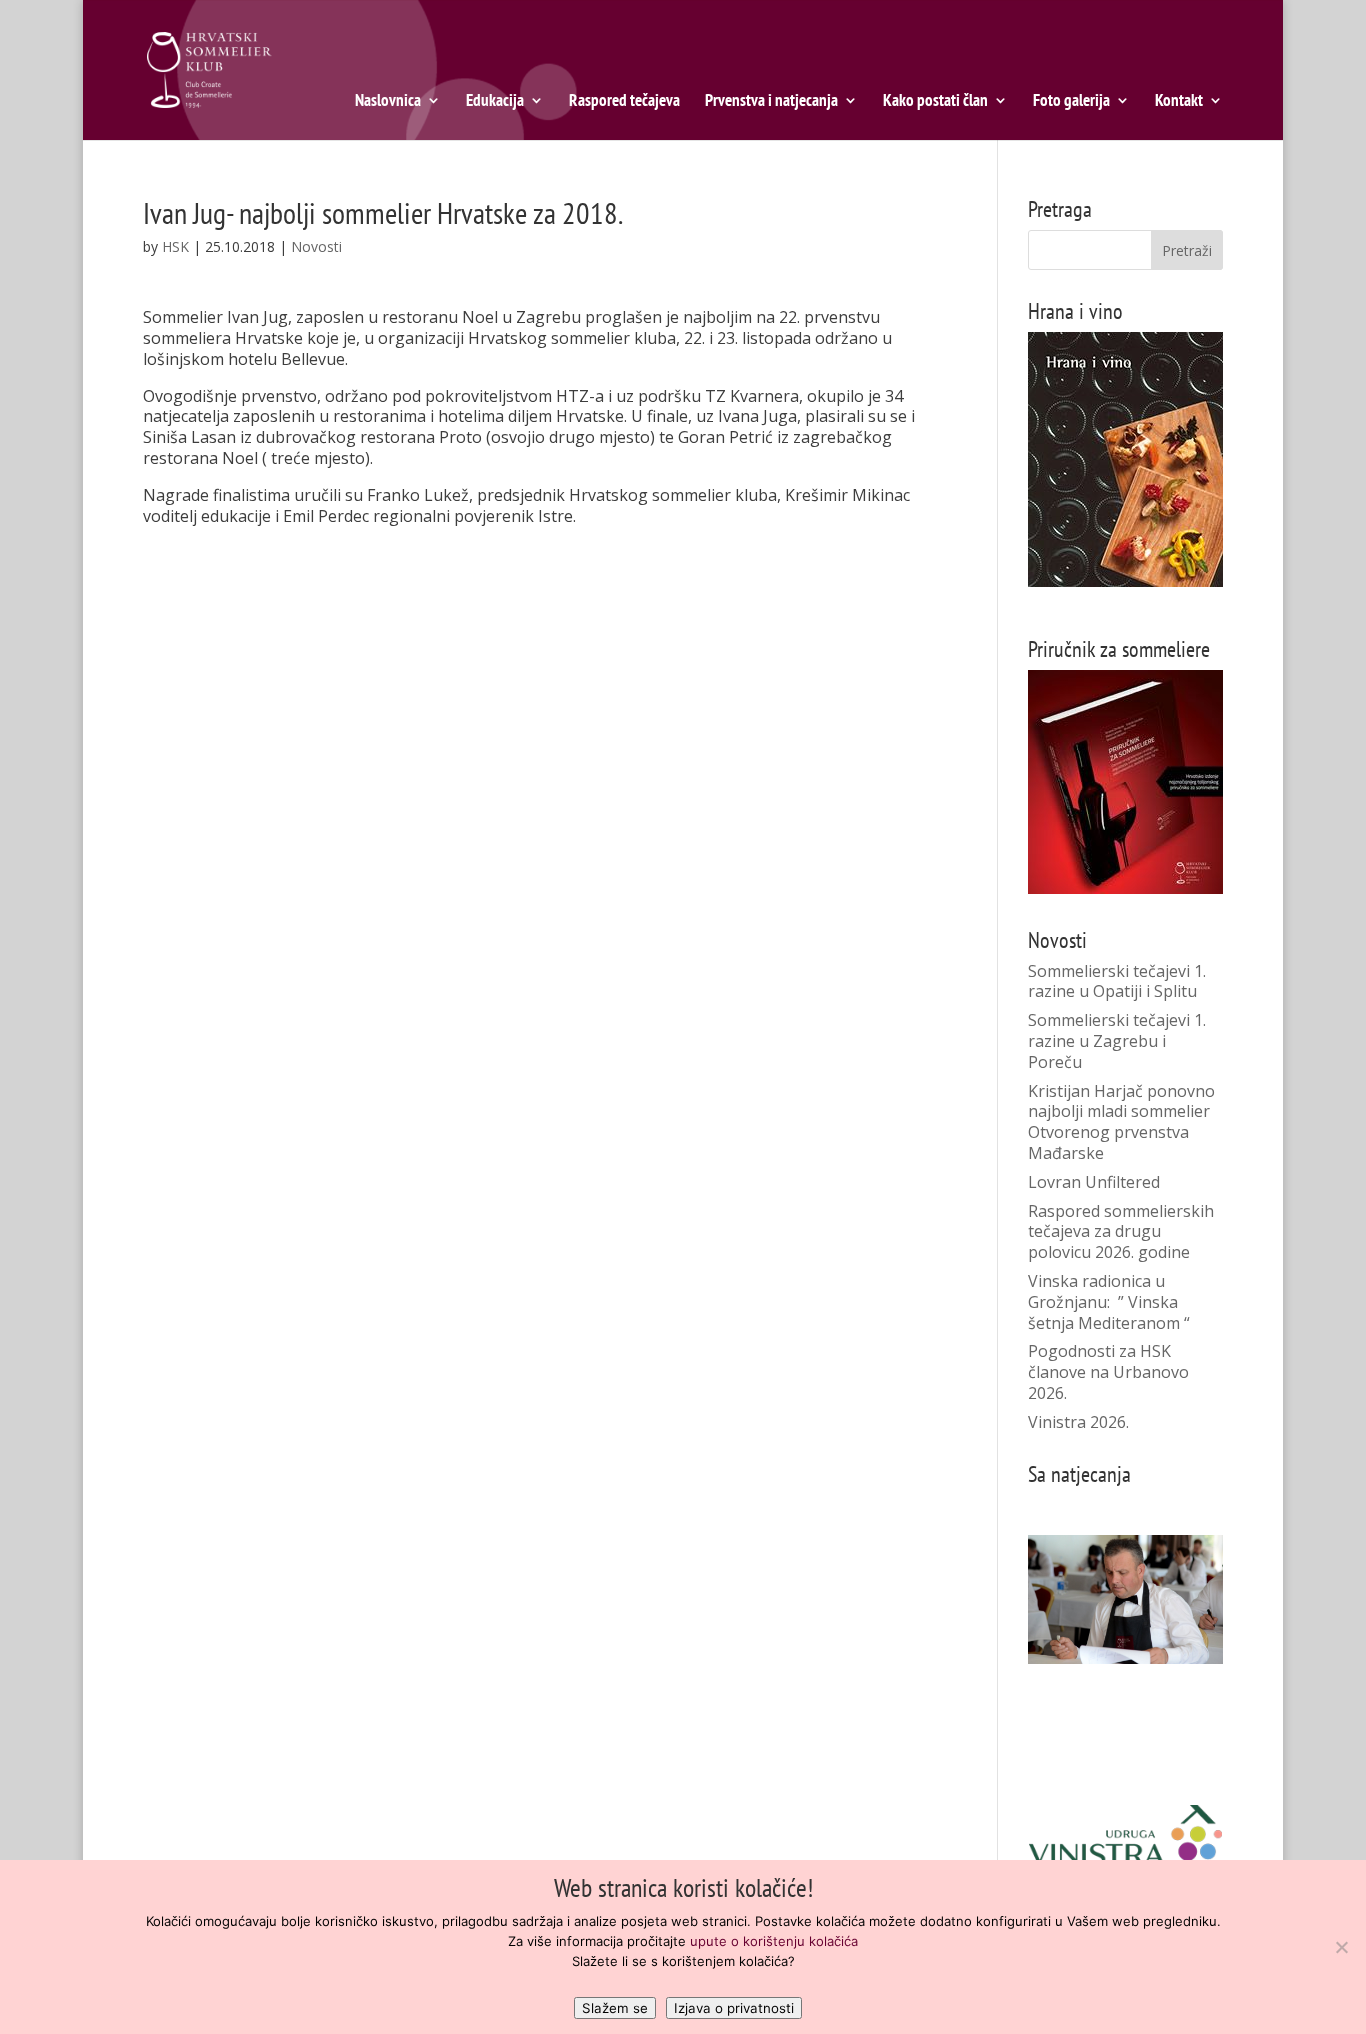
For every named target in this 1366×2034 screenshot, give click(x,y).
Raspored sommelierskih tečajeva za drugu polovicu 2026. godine (1121, 1232)
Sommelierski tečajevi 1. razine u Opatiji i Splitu (1117, 981)
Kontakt (1179, 102)
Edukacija (495, 102)
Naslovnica (388, 102)
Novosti (316, 246)
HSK (175, 246)
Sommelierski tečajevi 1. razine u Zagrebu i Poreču (1117, 1041)
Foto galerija (1071, 102)
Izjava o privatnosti (734, 2008)
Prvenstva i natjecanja (771, 102)
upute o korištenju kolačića (774, 1941)
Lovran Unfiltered (1094, 1182)
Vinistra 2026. (1078, 1422)
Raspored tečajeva (624, 102)
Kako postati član (935, 102)
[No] (1341, 1947)
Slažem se (615, 2008)
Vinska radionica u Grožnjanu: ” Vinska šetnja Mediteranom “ (1109, 1302)
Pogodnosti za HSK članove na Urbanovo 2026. (1108, 1372)
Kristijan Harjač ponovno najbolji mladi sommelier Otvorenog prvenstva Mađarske (1121, 1122)
